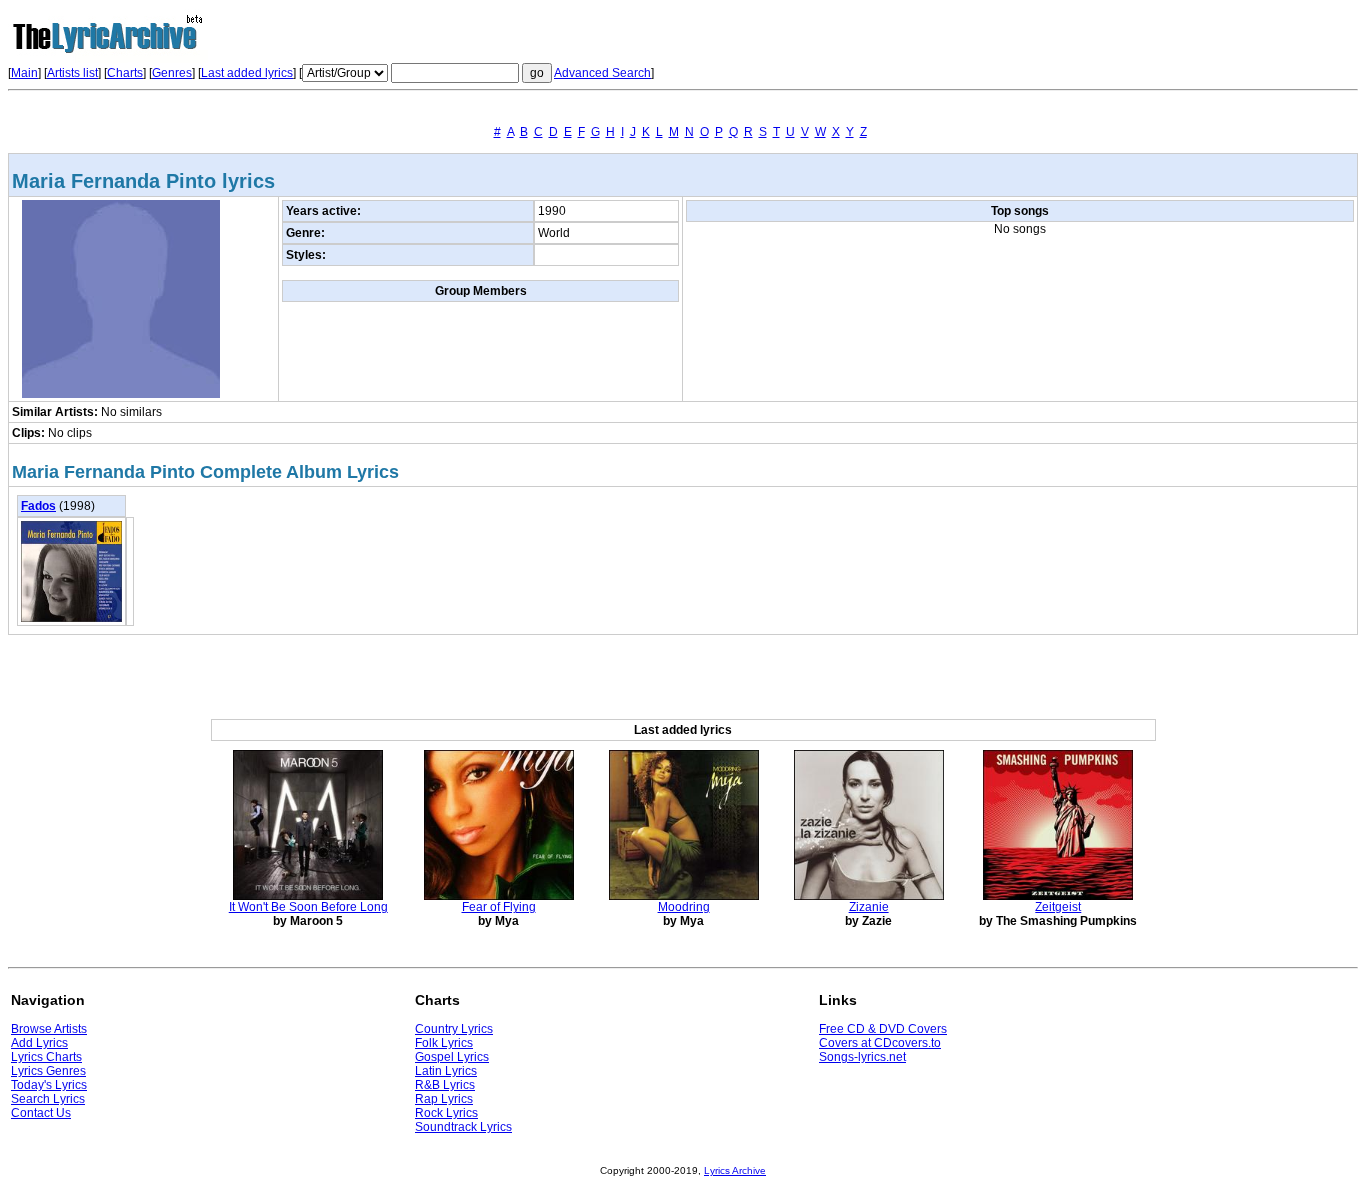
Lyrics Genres (48, 1071)
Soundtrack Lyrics (463, 1127)
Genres (172, 73)
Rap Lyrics (444, 1099)
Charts (125, 73)
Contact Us (41, 1113)
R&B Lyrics (445, 1085)
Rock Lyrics (446, 1113)
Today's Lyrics (49, 1085)
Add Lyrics (39, 1043)
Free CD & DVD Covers (883, 1029)
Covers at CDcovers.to (880, 1043)
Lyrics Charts (46, 1057)
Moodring (684, 907)
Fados (38, 506)
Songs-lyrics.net (862, 1057)
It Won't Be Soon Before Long (308, 907)
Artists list (72, 73)
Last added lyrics (247, 73)
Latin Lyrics (446, 1071)
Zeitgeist (1058, 907)
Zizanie (869, 907)
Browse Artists (49, 1029)
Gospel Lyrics (452, 1057)
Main (24, 73)
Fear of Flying (499, 907)
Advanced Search (602, 73)
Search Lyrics (48, 1099)
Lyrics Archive (735, 1170)
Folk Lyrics (444, 1043)
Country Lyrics (454, 1029)
